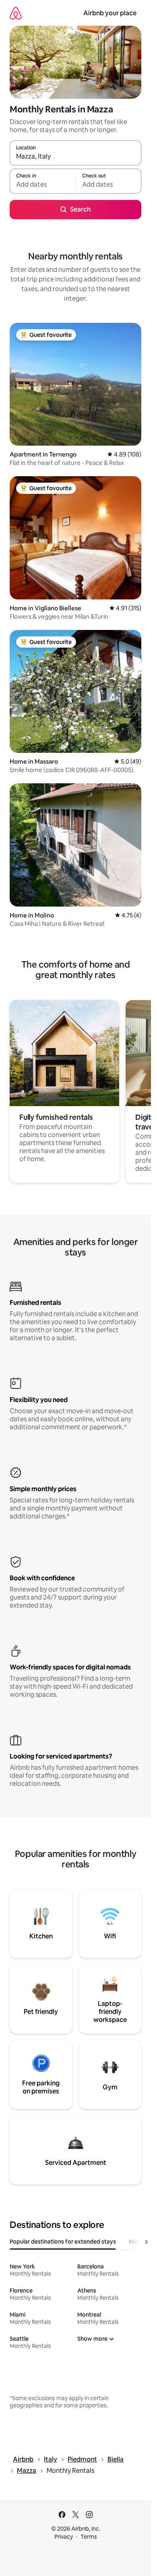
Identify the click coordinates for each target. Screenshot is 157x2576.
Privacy (64, 2537)
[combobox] (75, 157)
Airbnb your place (110, 13)
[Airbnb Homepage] (16, 13)
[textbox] (42, 185)
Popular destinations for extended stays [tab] (63, 2242)
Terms (89, 2537)
